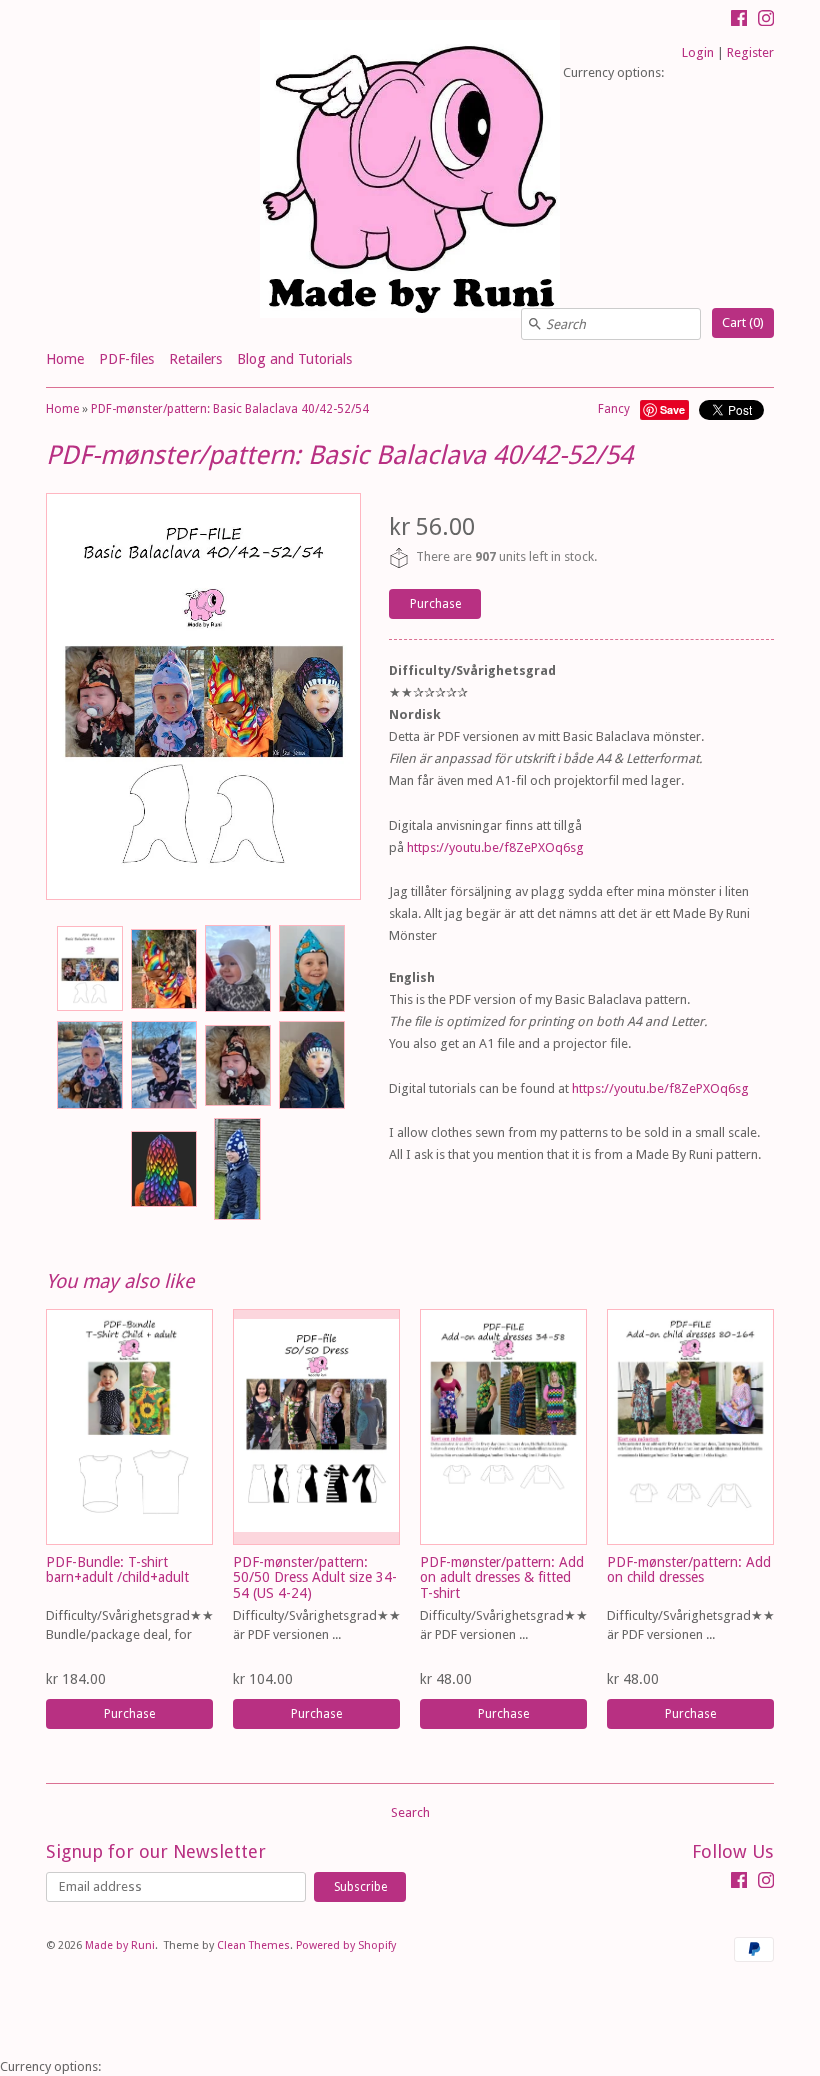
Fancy (614, 409)
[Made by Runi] (410, 171)
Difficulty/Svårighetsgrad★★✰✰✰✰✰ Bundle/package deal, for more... (157, 1634)
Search (410, 1812)
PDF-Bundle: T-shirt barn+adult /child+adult (117, 1569)
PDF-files (126, 359)
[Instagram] (766, 21)
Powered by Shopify (346, 1945)
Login (698, 52)
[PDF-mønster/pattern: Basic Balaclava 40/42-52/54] (89, 968)
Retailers (195, 359)
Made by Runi (120, 1945)
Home (65, 359)
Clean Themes (253, 1945)
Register (750, 52)
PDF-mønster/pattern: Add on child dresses (689, 1569)
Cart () (743, 322)
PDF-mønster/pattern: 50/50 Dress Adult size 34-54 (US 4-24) (315, 1577)
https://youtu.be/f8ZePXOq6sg (495, 847)
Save (672, 409)
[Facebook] (739, 21)
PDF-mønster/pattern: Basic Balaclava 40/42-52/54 (230, 409)
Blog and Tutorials (294, 359)
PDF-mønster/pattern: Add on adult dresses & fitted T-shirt (502, 1577)
